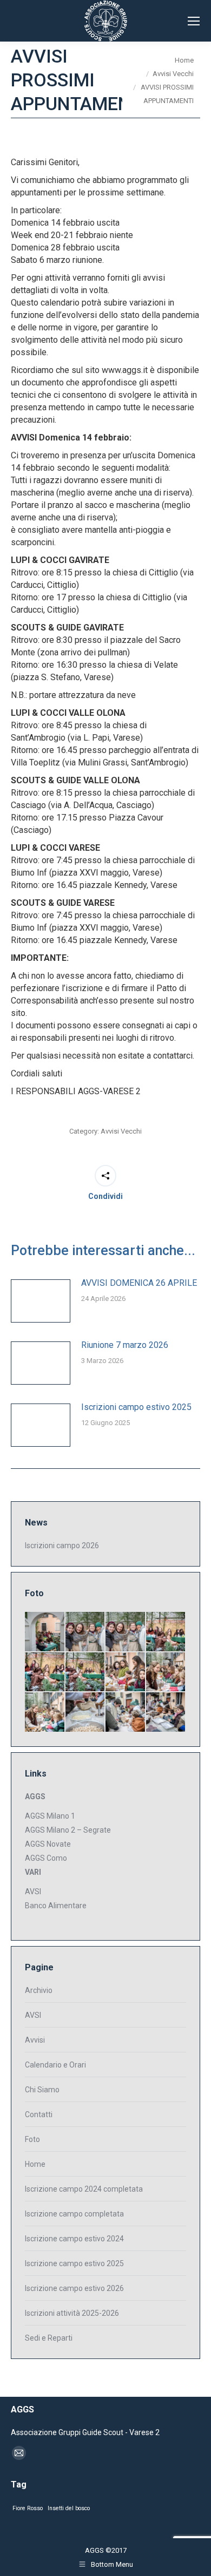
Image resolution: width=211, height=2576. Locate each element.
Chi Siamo (42, 2090)
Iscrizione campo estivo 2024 (74, 2239)
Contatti (39, 2114)
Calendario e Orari (55, 2065)
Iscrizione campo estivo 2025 (74, 2263)
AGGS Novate (48, 1844)
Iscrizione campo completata (74, 2214)
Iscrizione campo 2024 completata (84, 2189)
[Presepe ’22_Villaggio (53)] (86, 1713)
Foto (32, 2139)
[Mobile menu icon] (194, 21)
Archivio (39, 1990)
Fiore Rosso (28, 2508)
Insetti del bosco (69, 2508)
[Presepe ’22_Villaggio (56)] (126, 1673)
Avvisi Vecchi (121, 1131)
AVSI (33, 1892)
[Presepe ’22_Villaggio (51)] (166, 1713)
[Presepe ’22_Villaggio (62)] (86, 1632)
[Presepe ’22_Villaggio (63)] (45, 1632)
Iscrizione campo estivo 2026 (74, 2288)
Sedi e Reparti (49, 2338)
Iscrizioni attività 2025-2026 (72, 2313)
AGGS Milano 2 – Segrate (68, 1830)
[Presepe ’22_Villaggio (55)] (166, 1673)
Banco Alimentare (56, 1906)
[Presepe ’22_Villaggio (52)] (126, 1713)
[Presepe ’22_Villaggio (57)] (86, 1673)
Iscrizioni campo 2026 (62, 1545)
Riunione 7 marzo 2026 (125, 1345)
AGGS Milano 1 (50, 1816)
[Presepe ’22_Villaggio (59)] (166, 1632)
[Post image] (41, 1301)
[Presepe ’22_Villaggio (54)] (45, 1713)
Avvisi (35, 2040)
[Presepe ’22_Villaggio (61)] (126, 1632)
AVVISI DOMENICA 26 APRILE (139, 1283)
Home (35, 2164)
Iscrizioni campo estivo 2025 (136, 1407)
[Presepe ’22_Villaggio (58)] (45, 1673)
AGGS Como (46, 1858)
